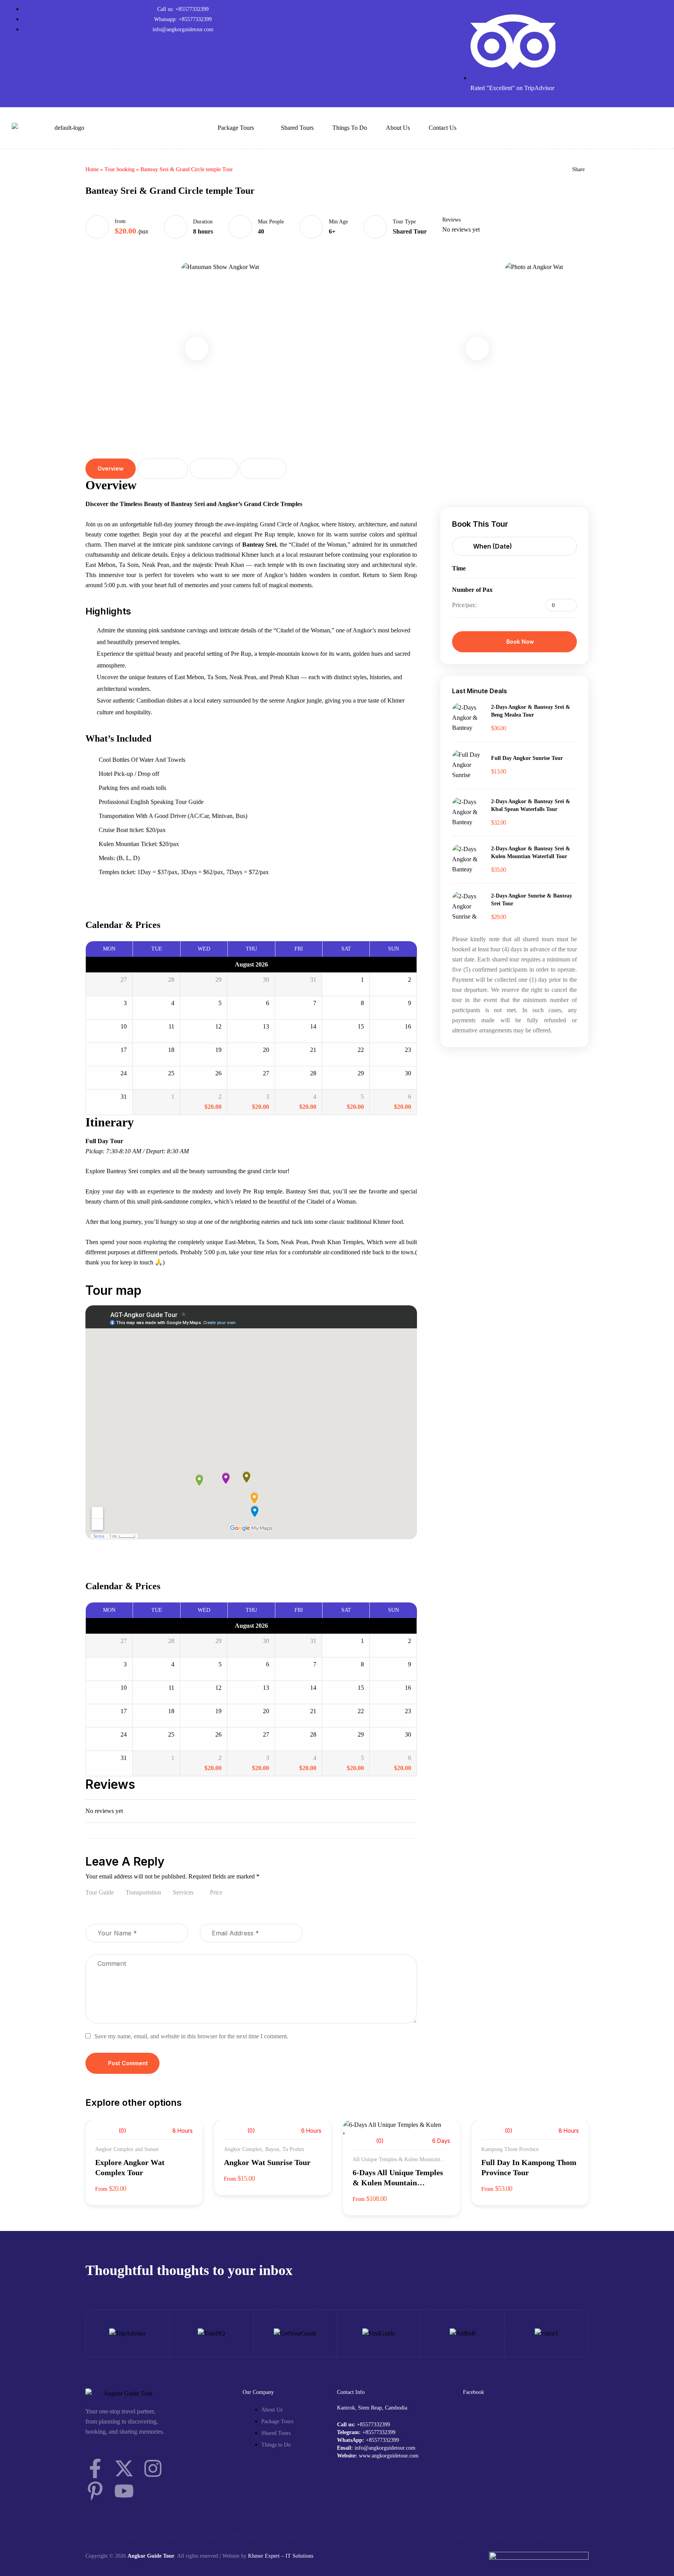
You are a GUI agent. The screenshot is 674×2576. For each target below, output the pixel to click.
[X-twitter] (124, 2468)
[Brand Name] (546, 2333)
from (120, 221)
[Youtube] (124, 2491)
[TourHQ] (211, 2333)
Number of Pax (472, 590)
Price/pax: (464, 605)
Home (92, 169)
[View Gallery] (443, 2136)
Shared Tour (410, 231)
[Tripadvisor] (127, 2333)
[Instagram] (153, 2468)
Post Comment (128, 2063)
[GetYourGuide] (295, 2333)
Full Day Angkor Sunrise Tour (527, 758)
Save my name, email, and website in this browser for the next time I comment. (191, 2036)
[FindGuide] (379, 2333)
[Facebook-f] (95, 2468)
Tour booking (120, 169)
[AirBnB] (463, 2333)
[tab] (111, 469)
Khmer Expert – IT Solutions (281, 2556)
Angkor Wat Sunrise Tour (267, 2162)
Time (459, 568)
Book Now (520, 642)
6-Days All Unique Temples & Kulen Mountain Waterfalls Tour (398, 2183)
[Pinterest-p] (95, 2491)
